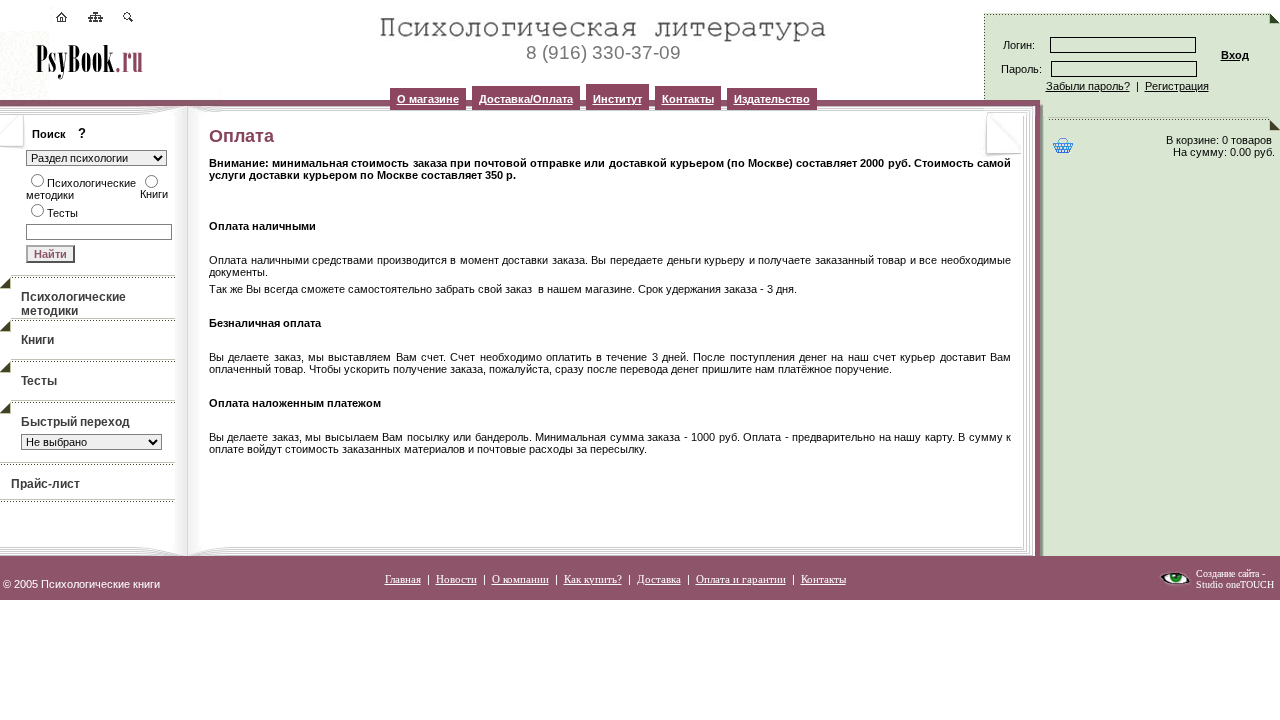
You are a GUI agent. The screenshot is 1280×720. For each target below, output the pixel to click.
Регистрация (1177, 86)
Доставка (659, 579)
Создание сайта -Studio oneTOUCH (1235, 579)
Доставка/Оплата (526, 99)
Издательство (772, 99)
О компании (520, 579)
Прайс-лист (45, 484)
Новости (456, 579)
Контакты (688, 99)
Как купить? (593, 579)
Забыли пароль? (1088, 86)
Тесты (39, 381)
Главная (403, 579)
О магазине (428, 99)
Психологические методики (73, 304)
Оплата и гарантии (741, 579)
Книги (37, 340)
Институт (617, 99)
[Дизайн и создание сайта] (1175, 583)
